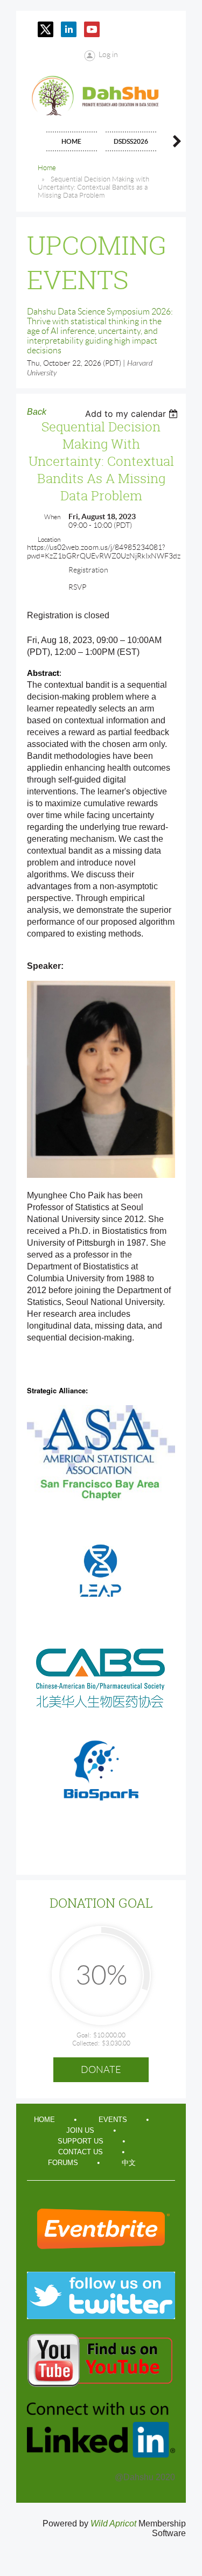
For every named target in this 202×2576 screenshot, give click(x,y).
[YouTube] (92, 29)
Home (47, 168)
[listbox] (133, 414)
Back (37, 412)
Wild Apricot (113, 2523)
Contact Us (81, 2152)
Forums (63, 2163)
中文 (129, 2163)
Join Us (80, 2130)
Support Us (81, 2141)
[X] (46, 29)
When (52, 517)
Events (113, 2120)
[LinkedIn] (69, 29)
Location (49, 539)
